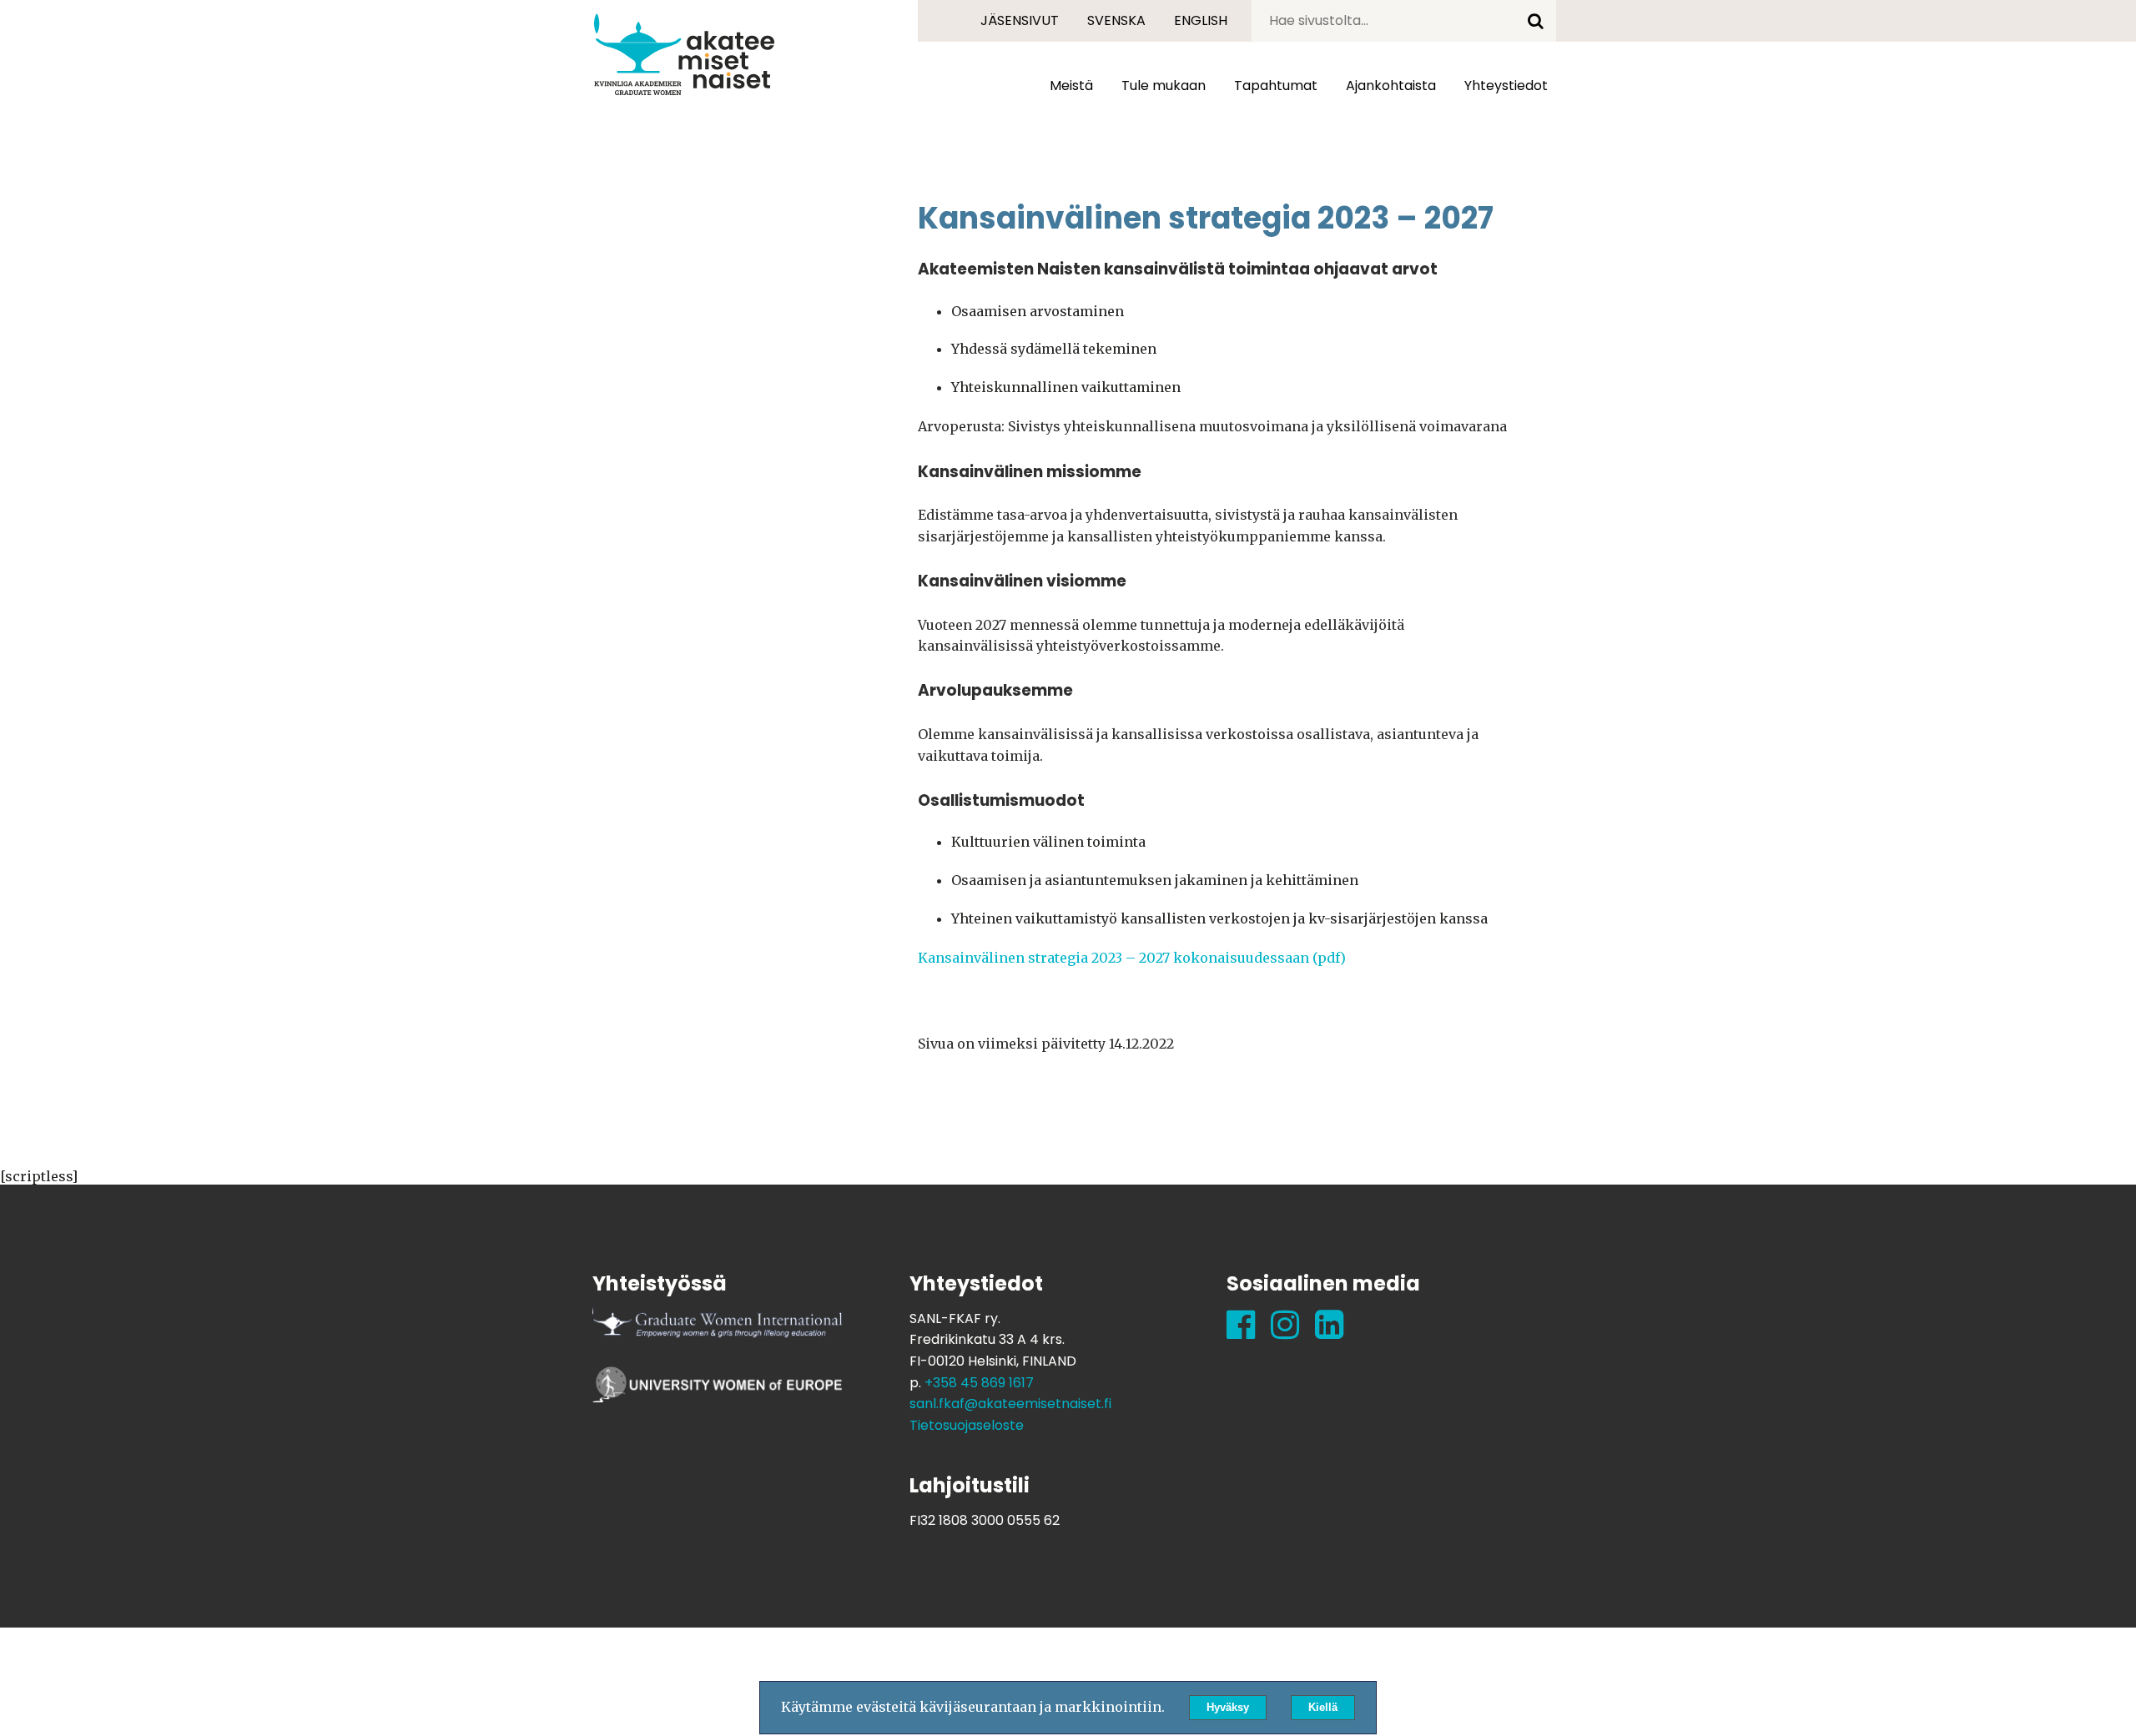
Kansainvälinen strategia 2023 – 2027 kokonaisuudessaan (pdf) (1132, 958)
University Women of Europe (718, 1391)
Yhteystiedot (1506, 86)
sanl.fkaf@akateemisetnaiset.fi (1010, 1404)
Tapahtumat (1276, 86)
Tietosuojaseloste (967, 1425)
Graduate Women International (718, 1333)
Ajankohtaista (1391, 86)
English (1201, 20)
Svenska (1116, 20)
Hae (1535, 21)
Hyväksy (1228, 1707)
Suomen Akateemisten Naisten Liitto (684, 54)
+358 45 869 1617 (979, 1383)
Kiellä (1323, 1707)
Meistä (1071, 86)
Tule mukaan (1164, 86)
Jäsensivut (1020, 20)
